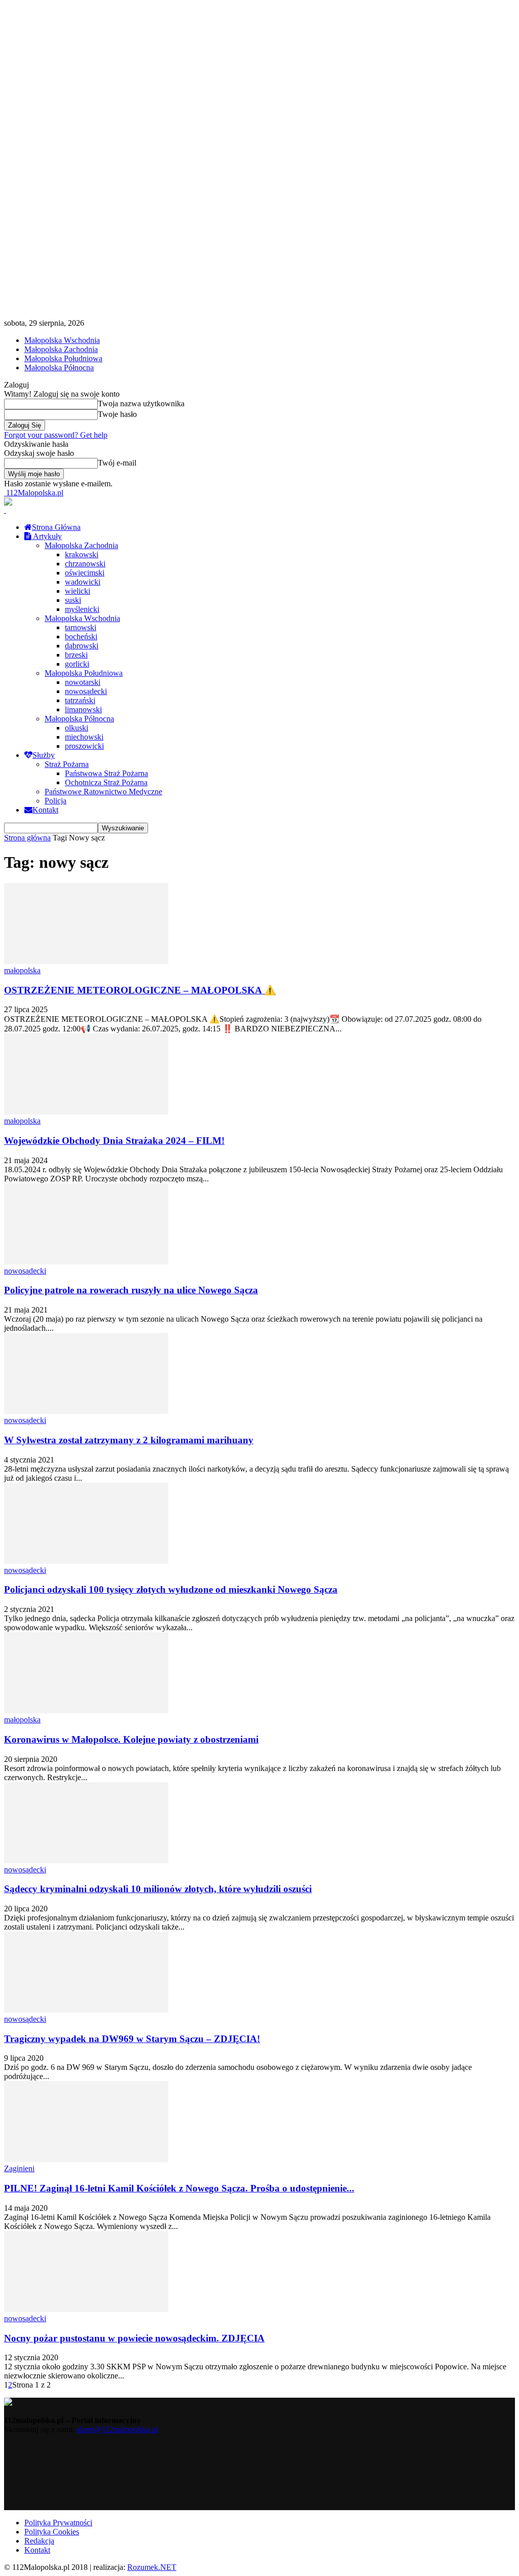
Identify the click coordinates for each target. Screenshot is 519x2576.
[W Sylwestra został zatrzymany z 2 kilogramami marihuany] (86, 1411)
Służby (44, 755)
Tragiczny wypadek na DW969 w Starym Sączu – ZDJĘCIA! (132, 2039)
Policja (55, 801)
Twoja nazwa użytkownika (141, 403)
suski (73, 600)
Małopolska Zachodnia (61, 349)
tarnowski (81, 627)
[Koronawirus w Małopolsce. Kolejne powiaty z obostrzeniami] (86, 1710)
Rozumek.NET (152, 2567)
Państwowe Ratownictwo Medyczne (103, 792)
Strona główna (27, 838)
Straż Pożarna (67, 764)
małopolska (22, 970)
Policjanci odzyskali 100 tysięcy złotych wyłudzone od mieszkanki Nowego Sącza (171, 1589)
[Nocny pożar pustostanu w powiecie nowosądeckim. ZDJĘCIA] (86, 2309)
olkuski (77, 728)
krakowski (82, 554)
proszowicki (84, 746)
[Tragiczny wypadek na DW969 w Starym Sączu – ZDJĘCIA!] (86, 2010)
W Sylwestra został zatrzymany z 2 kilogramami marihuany (129, 1440)
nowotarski (83, 682)
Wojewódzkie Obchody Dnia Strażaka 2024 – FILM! (114, 1141)
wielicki (78, 591)
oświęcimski (85, 573)
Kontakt (45, 810)
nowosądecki (86, 691)
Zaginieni (19, 2168)
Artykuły (47, 536)
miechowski (84, 737)
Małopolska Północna (59, 368)
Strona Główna (56, 527)
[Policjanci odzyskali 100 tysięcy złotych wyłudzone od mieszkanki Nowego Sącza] (86, 1561)
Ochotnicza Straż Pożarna (106, 782)
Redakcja (39, 2541)
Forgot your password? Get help (56, 435)
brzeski (76, 655)
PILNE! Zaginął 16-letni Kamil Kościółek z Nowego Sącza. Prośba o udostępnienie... (179, 2188)
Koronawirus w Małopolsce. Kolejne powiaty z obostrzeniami (131, 1739)
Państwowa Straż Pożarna (106, 773)
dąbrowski (82, 646)
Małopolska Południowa (63, 358)
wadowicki (83, 582)
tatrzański (80, 700)
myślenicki (82, 609)
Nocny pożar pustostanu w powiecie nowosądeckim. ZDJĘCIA (134, 2338)
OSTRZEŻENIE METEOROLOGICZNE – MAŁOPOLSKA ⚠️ (140, 990)
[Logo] (5, 510)
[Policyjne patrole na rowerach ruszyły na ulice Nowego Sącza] (86, 1262)
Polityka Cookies (52, 2532)
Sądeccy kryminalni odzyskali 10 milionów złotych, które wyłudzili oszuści (158, 1889)
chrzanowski (85, 564)
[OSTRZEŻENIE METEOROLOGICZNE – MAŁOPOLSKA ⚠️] (86, 961)
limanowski (83, 709)
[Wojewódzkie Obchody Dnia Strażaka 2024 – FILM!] (86, 1112)
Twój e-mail (117, 463)
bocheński (81, 637)
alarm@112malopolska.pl (117, 2429)
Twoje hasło (117, 414)
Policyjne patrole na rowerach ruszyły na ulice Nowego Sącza (131, 1290)
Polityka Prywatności (58, 2523)
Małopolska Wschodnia (62, 340)
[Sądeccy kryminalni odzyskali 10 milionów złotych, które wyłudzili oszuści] (86, 1860)
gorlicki (77, 664)
